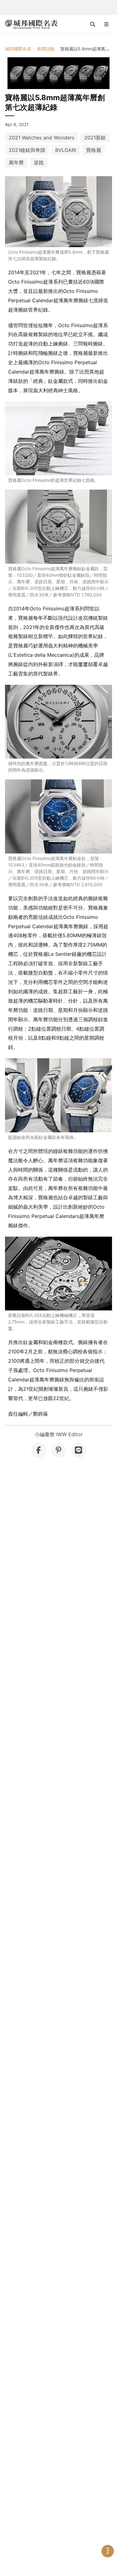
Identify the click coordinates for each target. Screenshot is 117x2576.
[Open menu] (106, 24)
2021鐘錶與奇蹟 (27, 150)
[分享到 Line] (79, 1450)
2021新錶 (95, 138)
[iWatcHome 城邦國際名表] (31, 24)
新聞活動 (46, 49)
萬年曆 (16, 162)
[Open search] (93, 24)
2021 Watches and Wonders (41, 138)
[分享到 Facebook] (39, 1450)
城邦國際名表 (18, 49)
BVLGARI (66, 150)
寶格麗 (94, 150)
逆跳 (39, 162)
